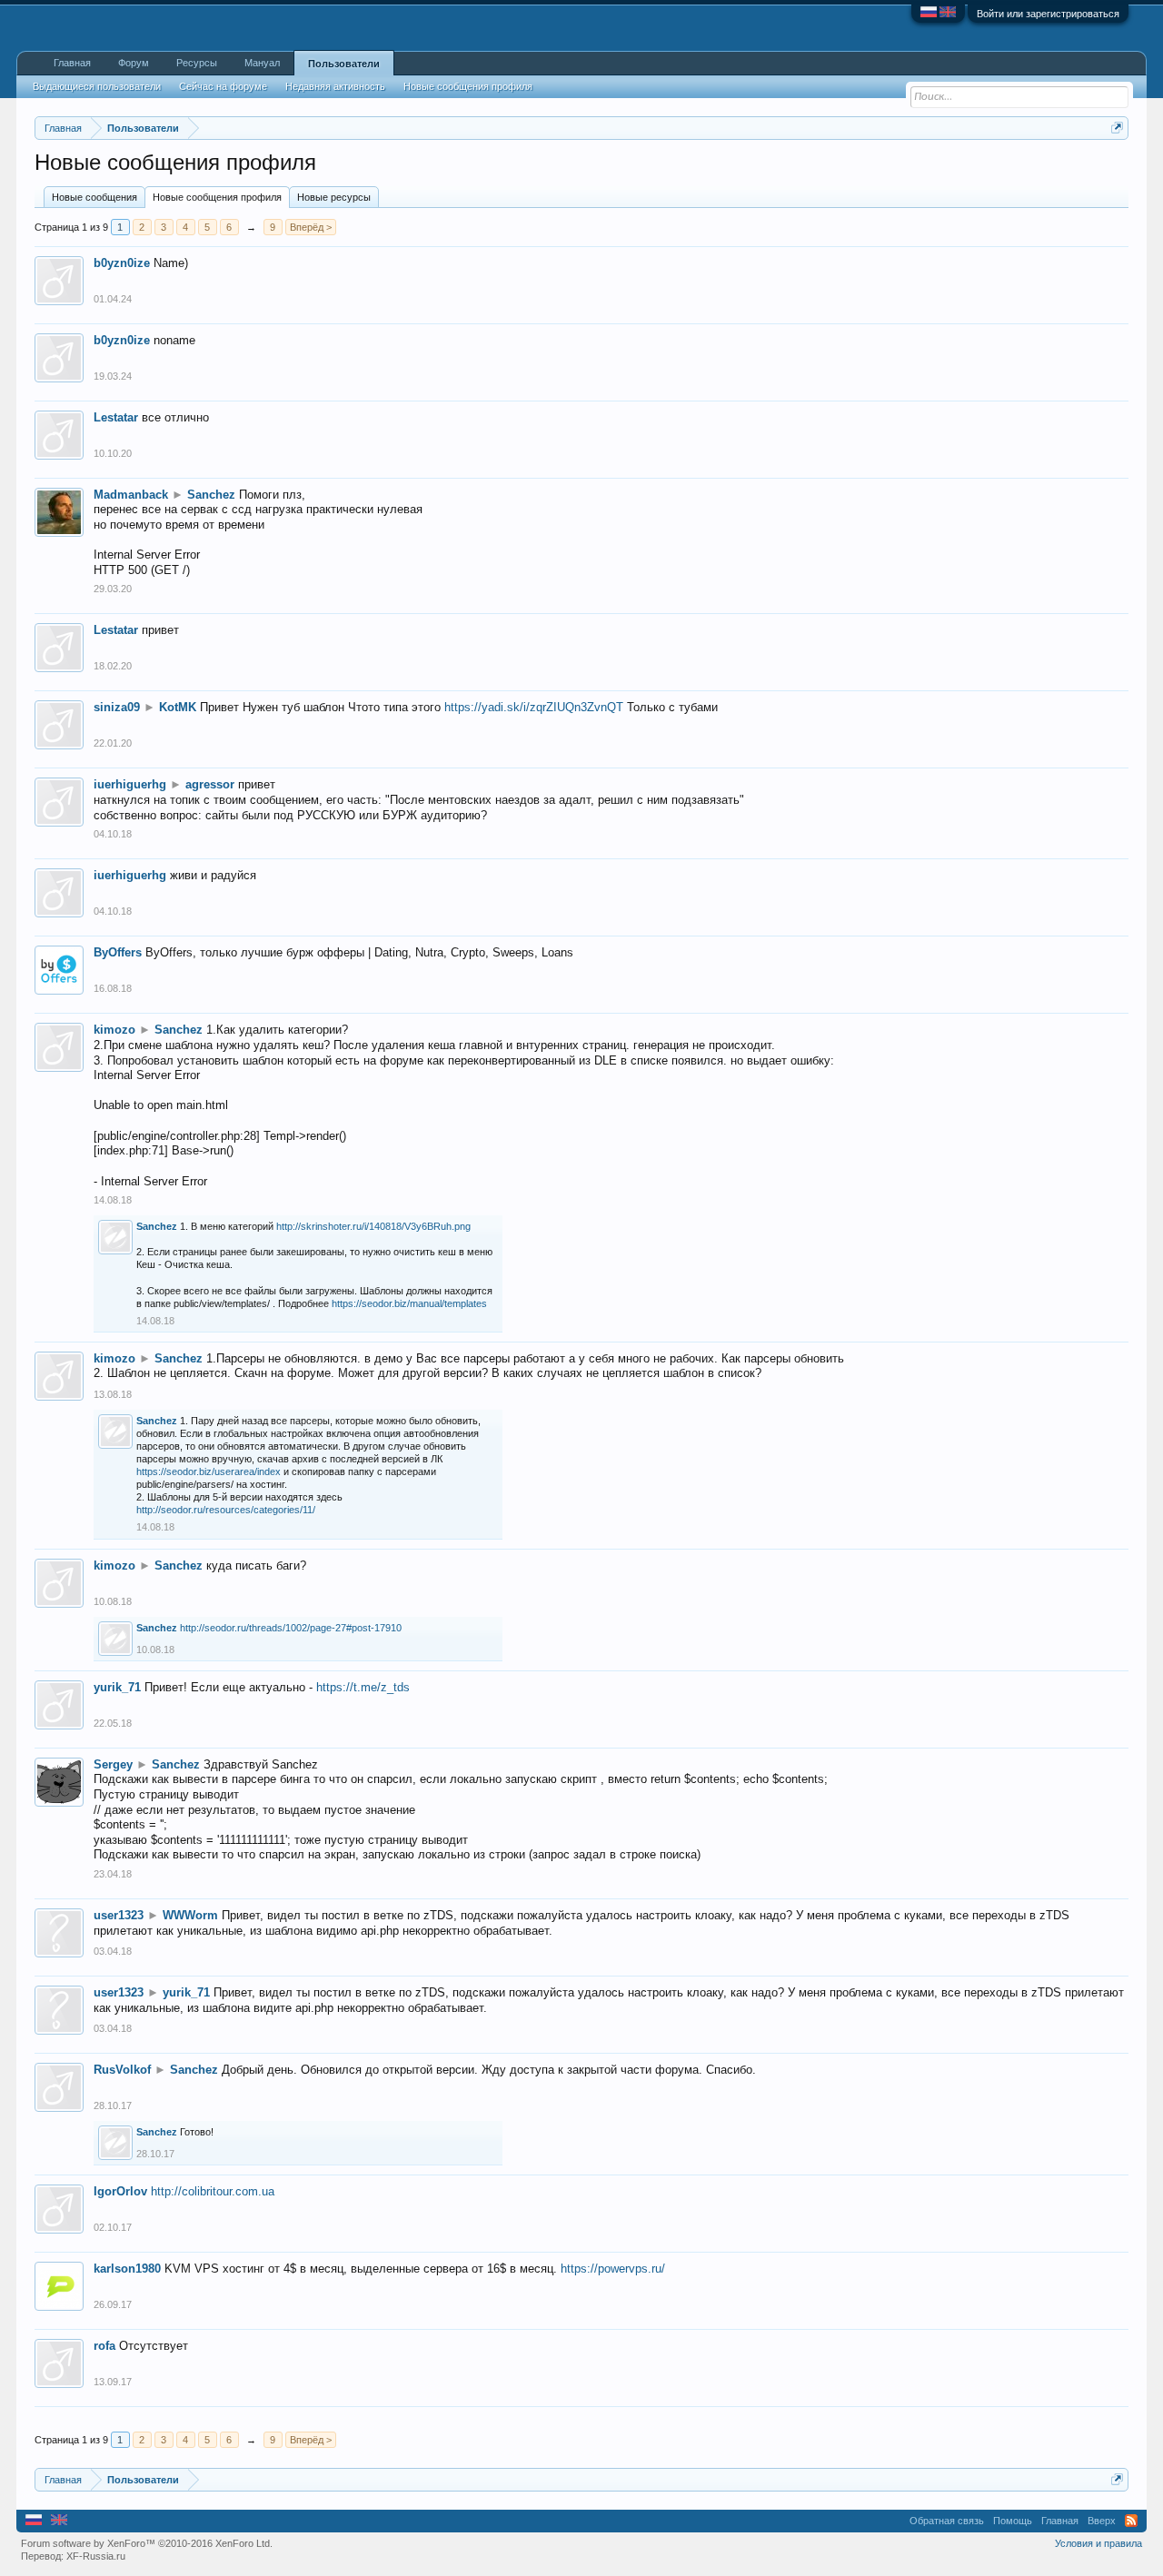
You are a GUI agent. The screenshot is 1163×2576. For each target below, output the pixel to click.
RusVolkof (122, 2070)
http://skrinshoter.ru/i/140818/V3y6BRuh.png (373, 1226)
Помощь (1013, 2521)
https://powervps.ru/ (613, 2269)
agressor (210, 784)
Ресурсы (197, 63)
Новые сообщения (94, 197)
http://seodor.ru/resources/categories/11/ (226, 1510)
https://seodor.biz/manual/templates (409, 1303)
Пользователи (344, 64)
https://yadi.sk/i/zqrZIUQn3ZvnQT (534, 707)
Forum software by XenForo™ (147, 2543)
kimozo (114, 1030)
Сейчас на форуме (223, 86)
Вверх (1102, 2521)
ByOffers (118, 952)
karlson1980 (127, 2269)
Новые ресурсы (334, 197)
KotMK (178, 707)
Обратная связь (947, 2521)
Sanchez (211, 495)
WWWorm (190, 1915)
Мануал (262, 63)
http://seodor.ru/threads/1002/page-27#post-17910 (291, 1628)
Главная (72, 63)
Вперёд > (311, 227)
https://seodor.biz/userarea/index (209, 1471)
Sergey (113, 1764)
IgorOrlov (120, 2191)
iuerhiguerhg (130, 784)
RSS (1131, 2521)
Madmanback (131, 495)
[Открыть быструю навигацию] (1117, 128)
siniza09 (117, 707)
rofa (104, 2346)
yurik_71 (117, 1687)
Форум (134, 63)
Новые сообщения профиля (217, 197)
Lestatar (116, 417)
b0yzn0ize (122, 263)
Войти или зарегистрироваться (1048, 14)
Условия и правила (1098, 2543)
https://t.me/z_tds (363, 1687)
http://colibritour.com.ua (213, 2191)
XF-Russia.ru (96, 2556)
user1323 (119, 1915)
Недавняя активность (335, 86)
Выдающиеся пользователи (97, 86)
